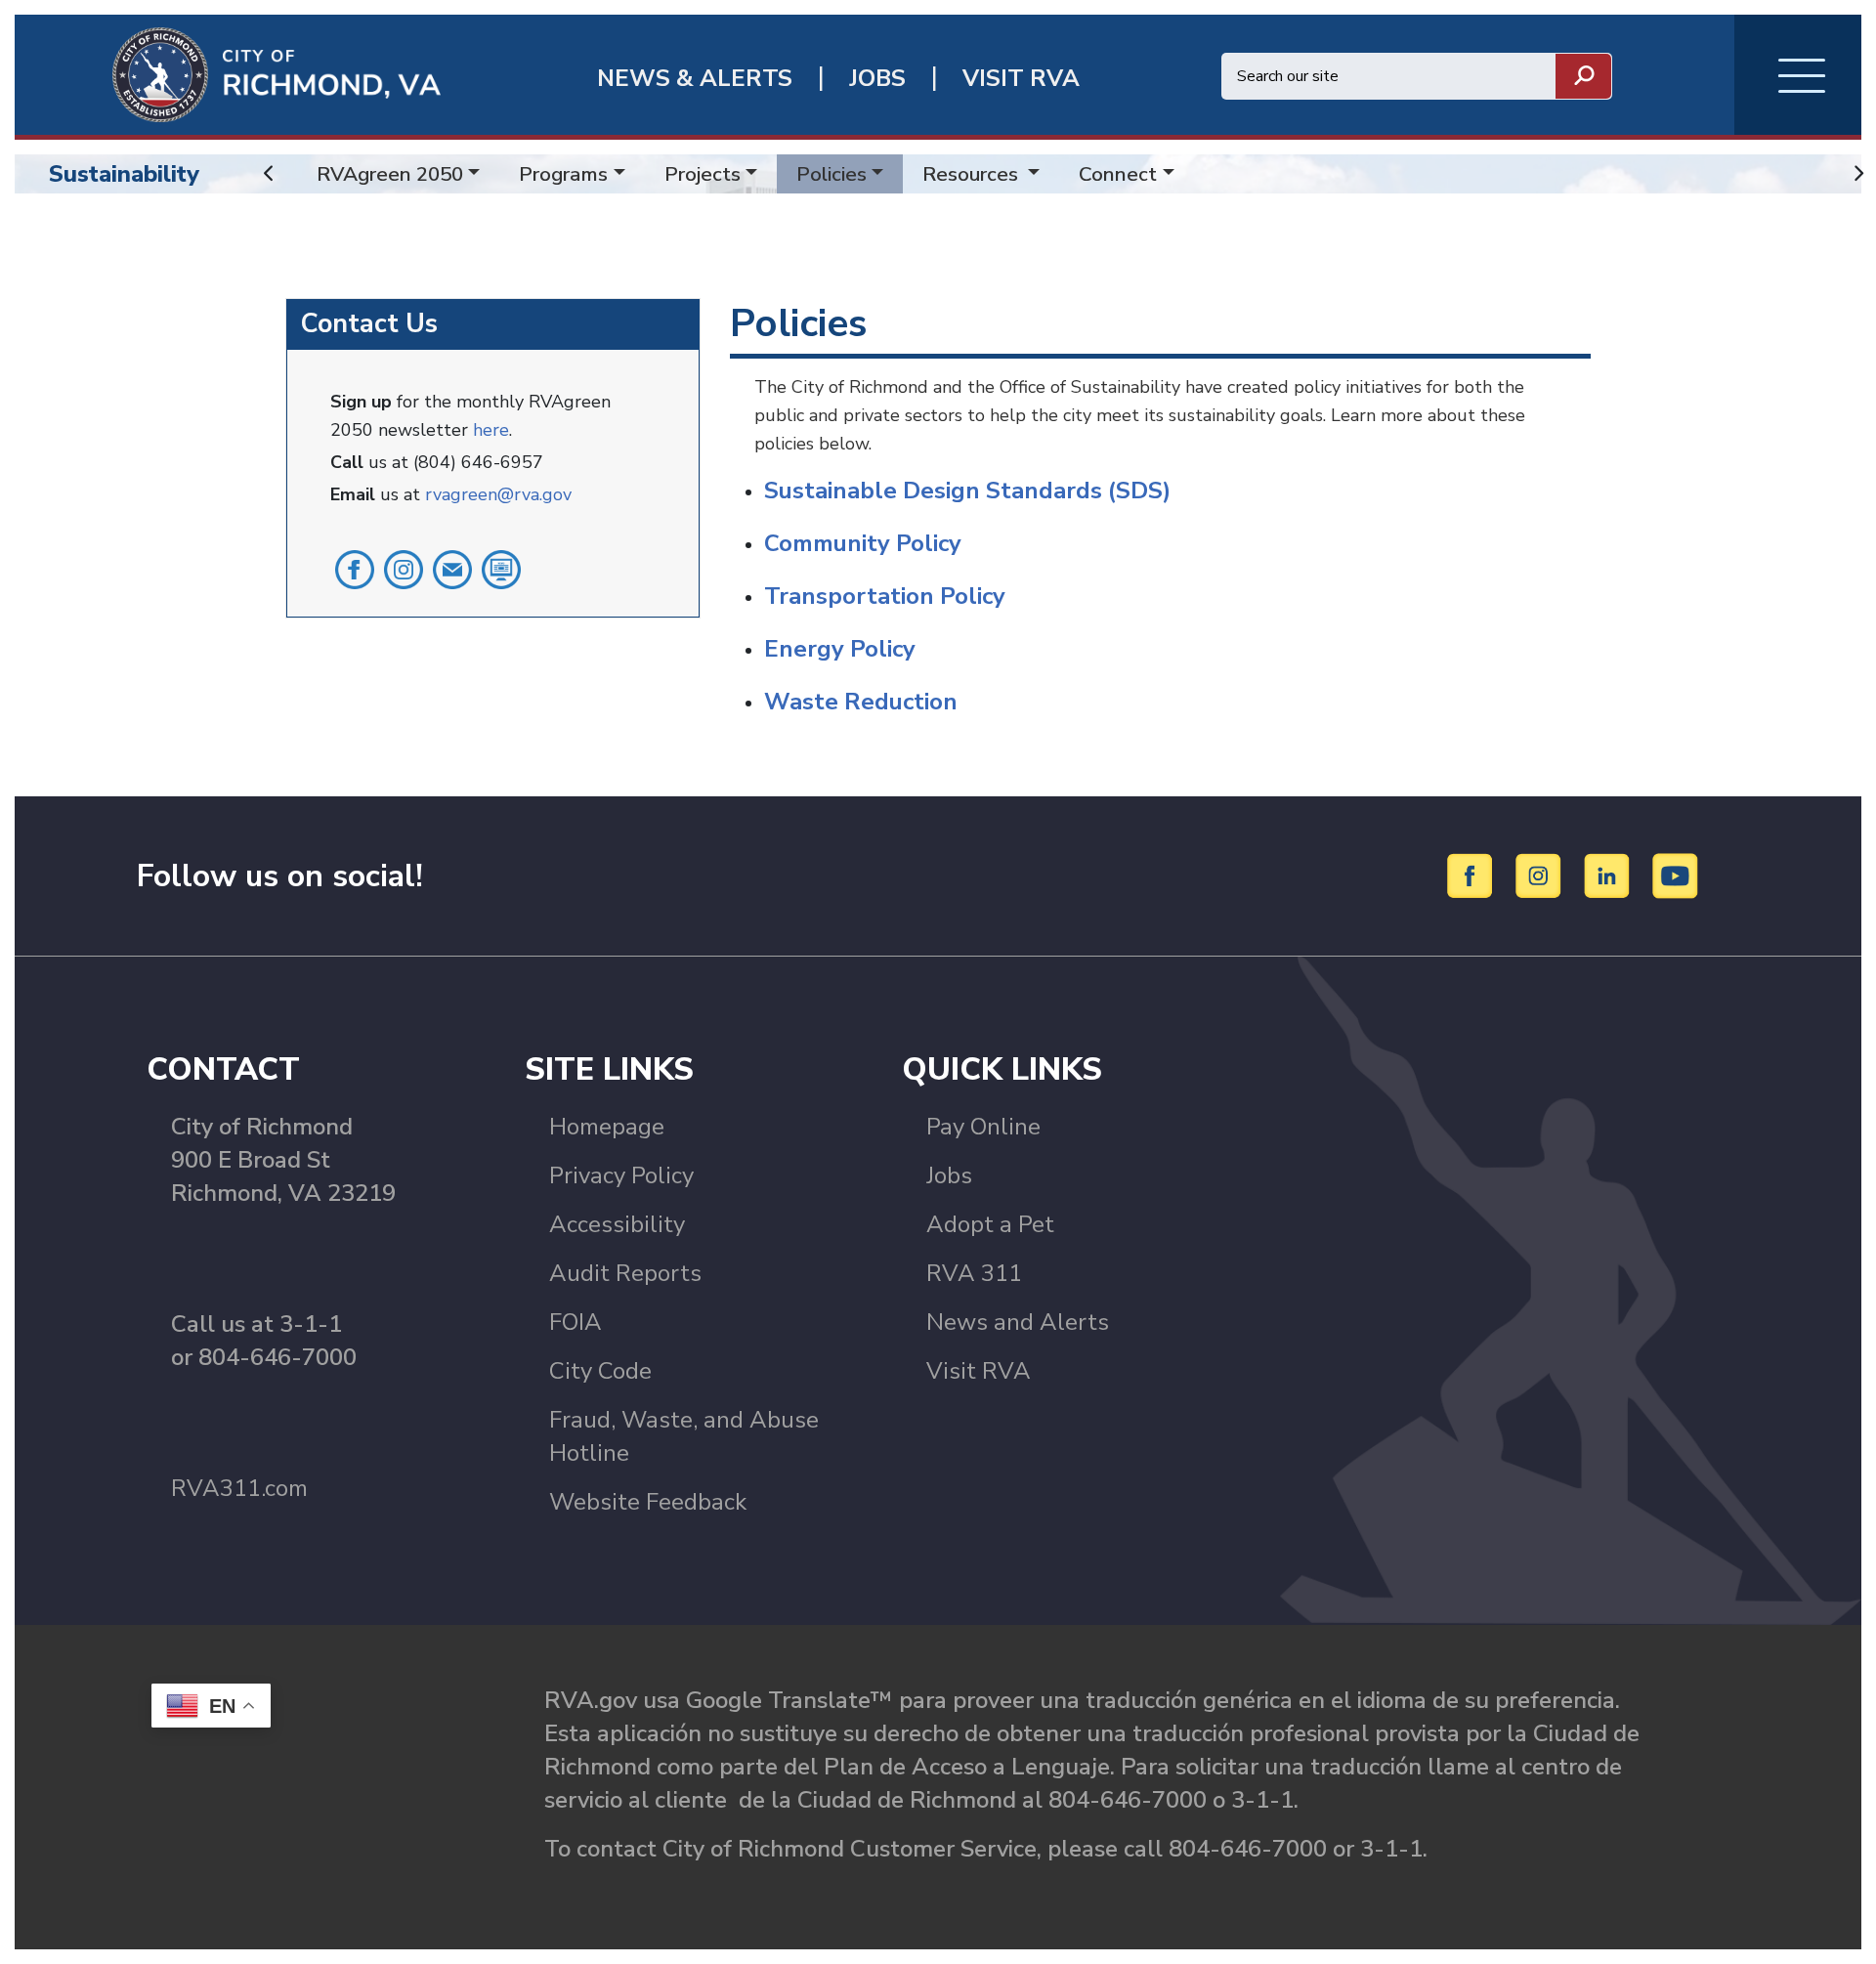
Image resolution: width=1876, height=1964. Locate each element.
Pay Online (983, 1127)
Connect (1118, 174)
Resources (973, 174)
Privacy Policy (621, 1175)
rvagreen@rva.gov (498, 494)
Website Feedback (648, 1502)
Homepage (607, 1127)
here (491, 430)
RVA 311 (974, 1273)
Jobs (949, 1175)
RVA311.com (239, 1488)
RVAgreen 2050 (390, 174)
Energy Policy (840, 649)
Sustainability (124, 174)
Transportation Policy (885, 596)
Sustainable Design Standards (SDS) (967, 491)
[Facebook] (1473, 875)
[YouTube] (1676, 875)
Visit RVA (979, 1371)
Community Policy (863, 543)
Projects (703, 174)
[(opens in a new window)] (355, 568)
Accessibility (617, 1224)
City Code (600, 1371)
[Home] (228, 73)
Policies (831, 174)
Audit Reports (625, 1273)
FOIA (576, 1322)
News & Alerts (695, 79)
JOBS (877, 79)
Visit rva (1021, 79)
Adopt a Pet (990, 1224)
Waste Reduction (861, 702)
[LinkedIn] (1610, 875)
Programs (563, 174)
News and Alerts (1018, 1322)
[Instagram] (1541, 875)
